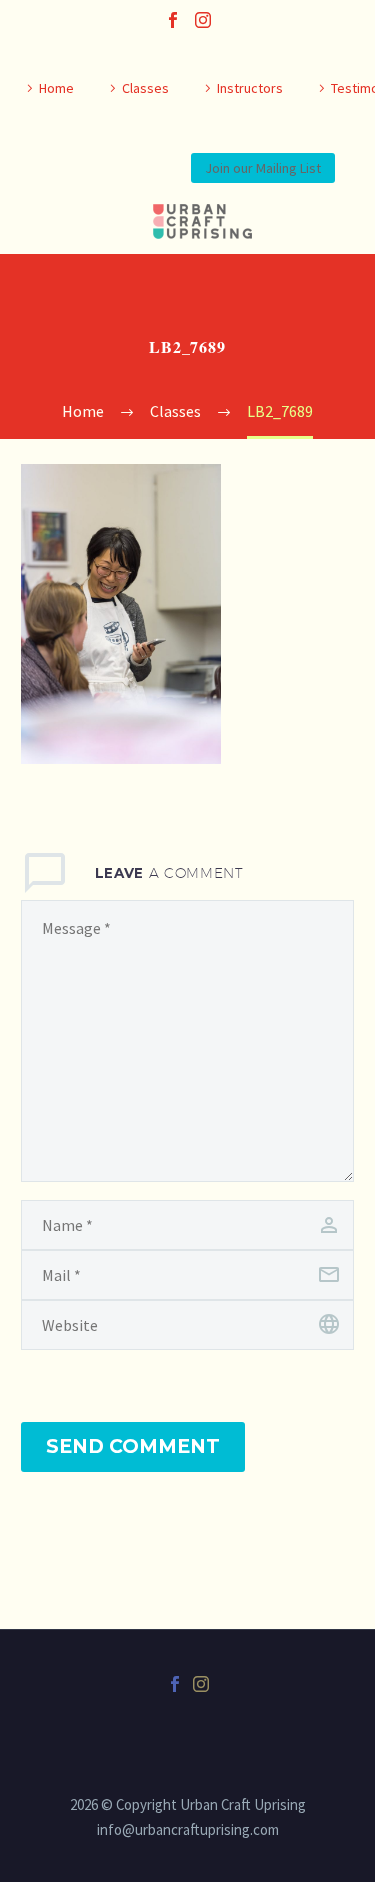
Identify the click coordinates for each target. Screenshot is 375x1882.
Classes (145, 88)
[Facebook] (173, 20)
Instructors (250, 88)
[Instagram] (203, 20)
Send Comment (133, 1446)
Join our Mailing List (263, 168)
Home (56, 88)
